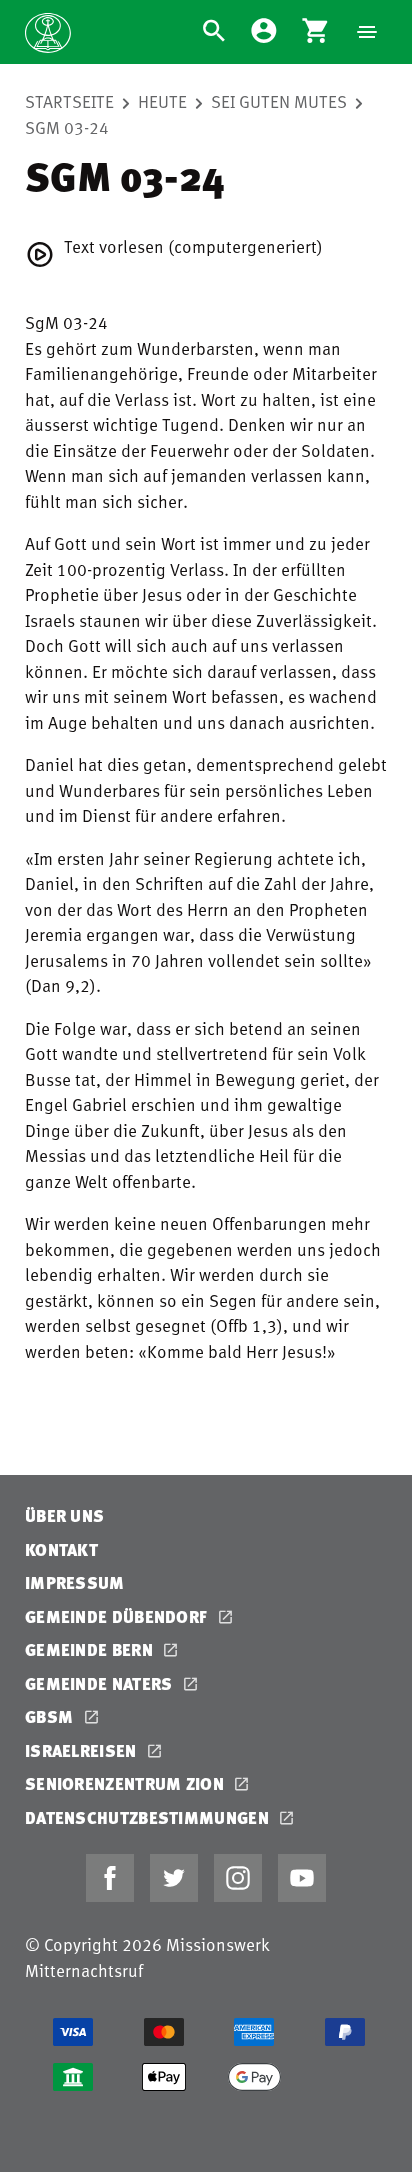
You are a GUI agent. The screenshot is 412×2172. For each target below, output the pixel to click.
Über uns (64, 1515)
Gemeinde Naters (101, 1683)
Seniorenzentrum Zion (126, 1783)
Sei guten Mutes (279, 101)
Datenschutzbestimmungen (149, 1817)
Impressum (75, 1582)
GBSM (51, 1716)
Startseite (69, 101)
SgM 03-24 (67, 127)
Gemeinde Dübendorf (118, 1616)
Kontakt (61, 1549)
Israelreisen (83, 1750)
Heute (162, 101)
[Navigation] (367, 32)
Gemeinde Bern (91, 1649)
